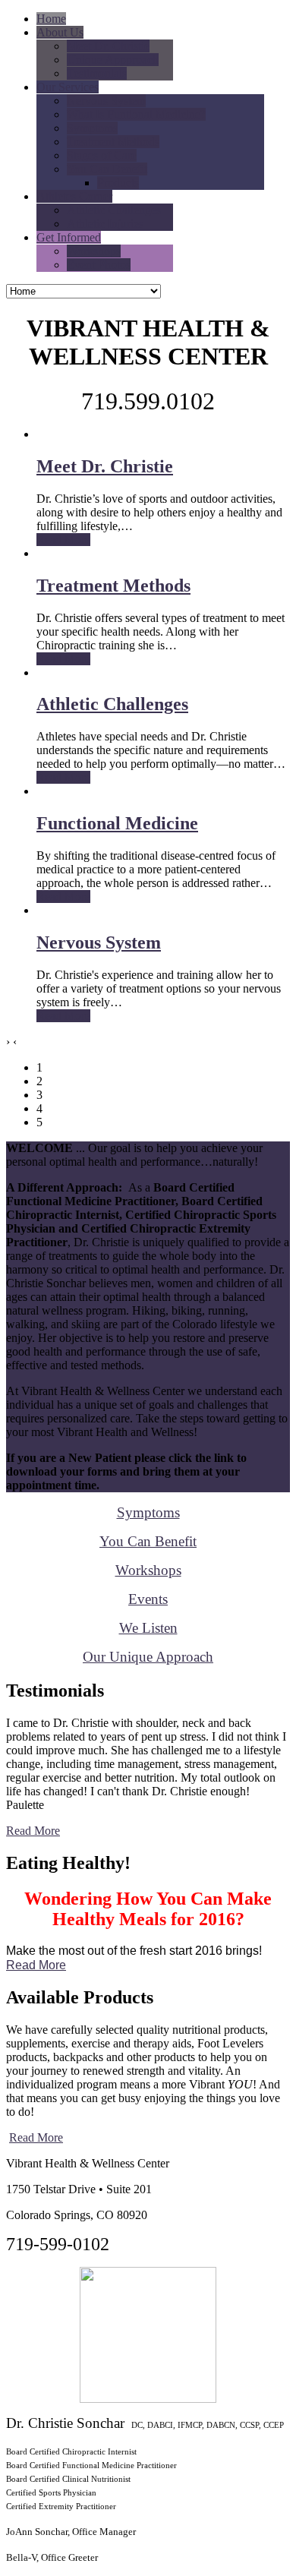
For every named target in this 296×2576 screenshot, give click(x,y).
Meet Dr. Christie (105, 466)
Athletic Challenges (112, 704)
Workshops (148, 1570)
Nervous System (99, 942)
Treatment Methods (113, 586)
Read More (33, 1831)
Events (148, 1599)
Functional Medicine (117, 823)
